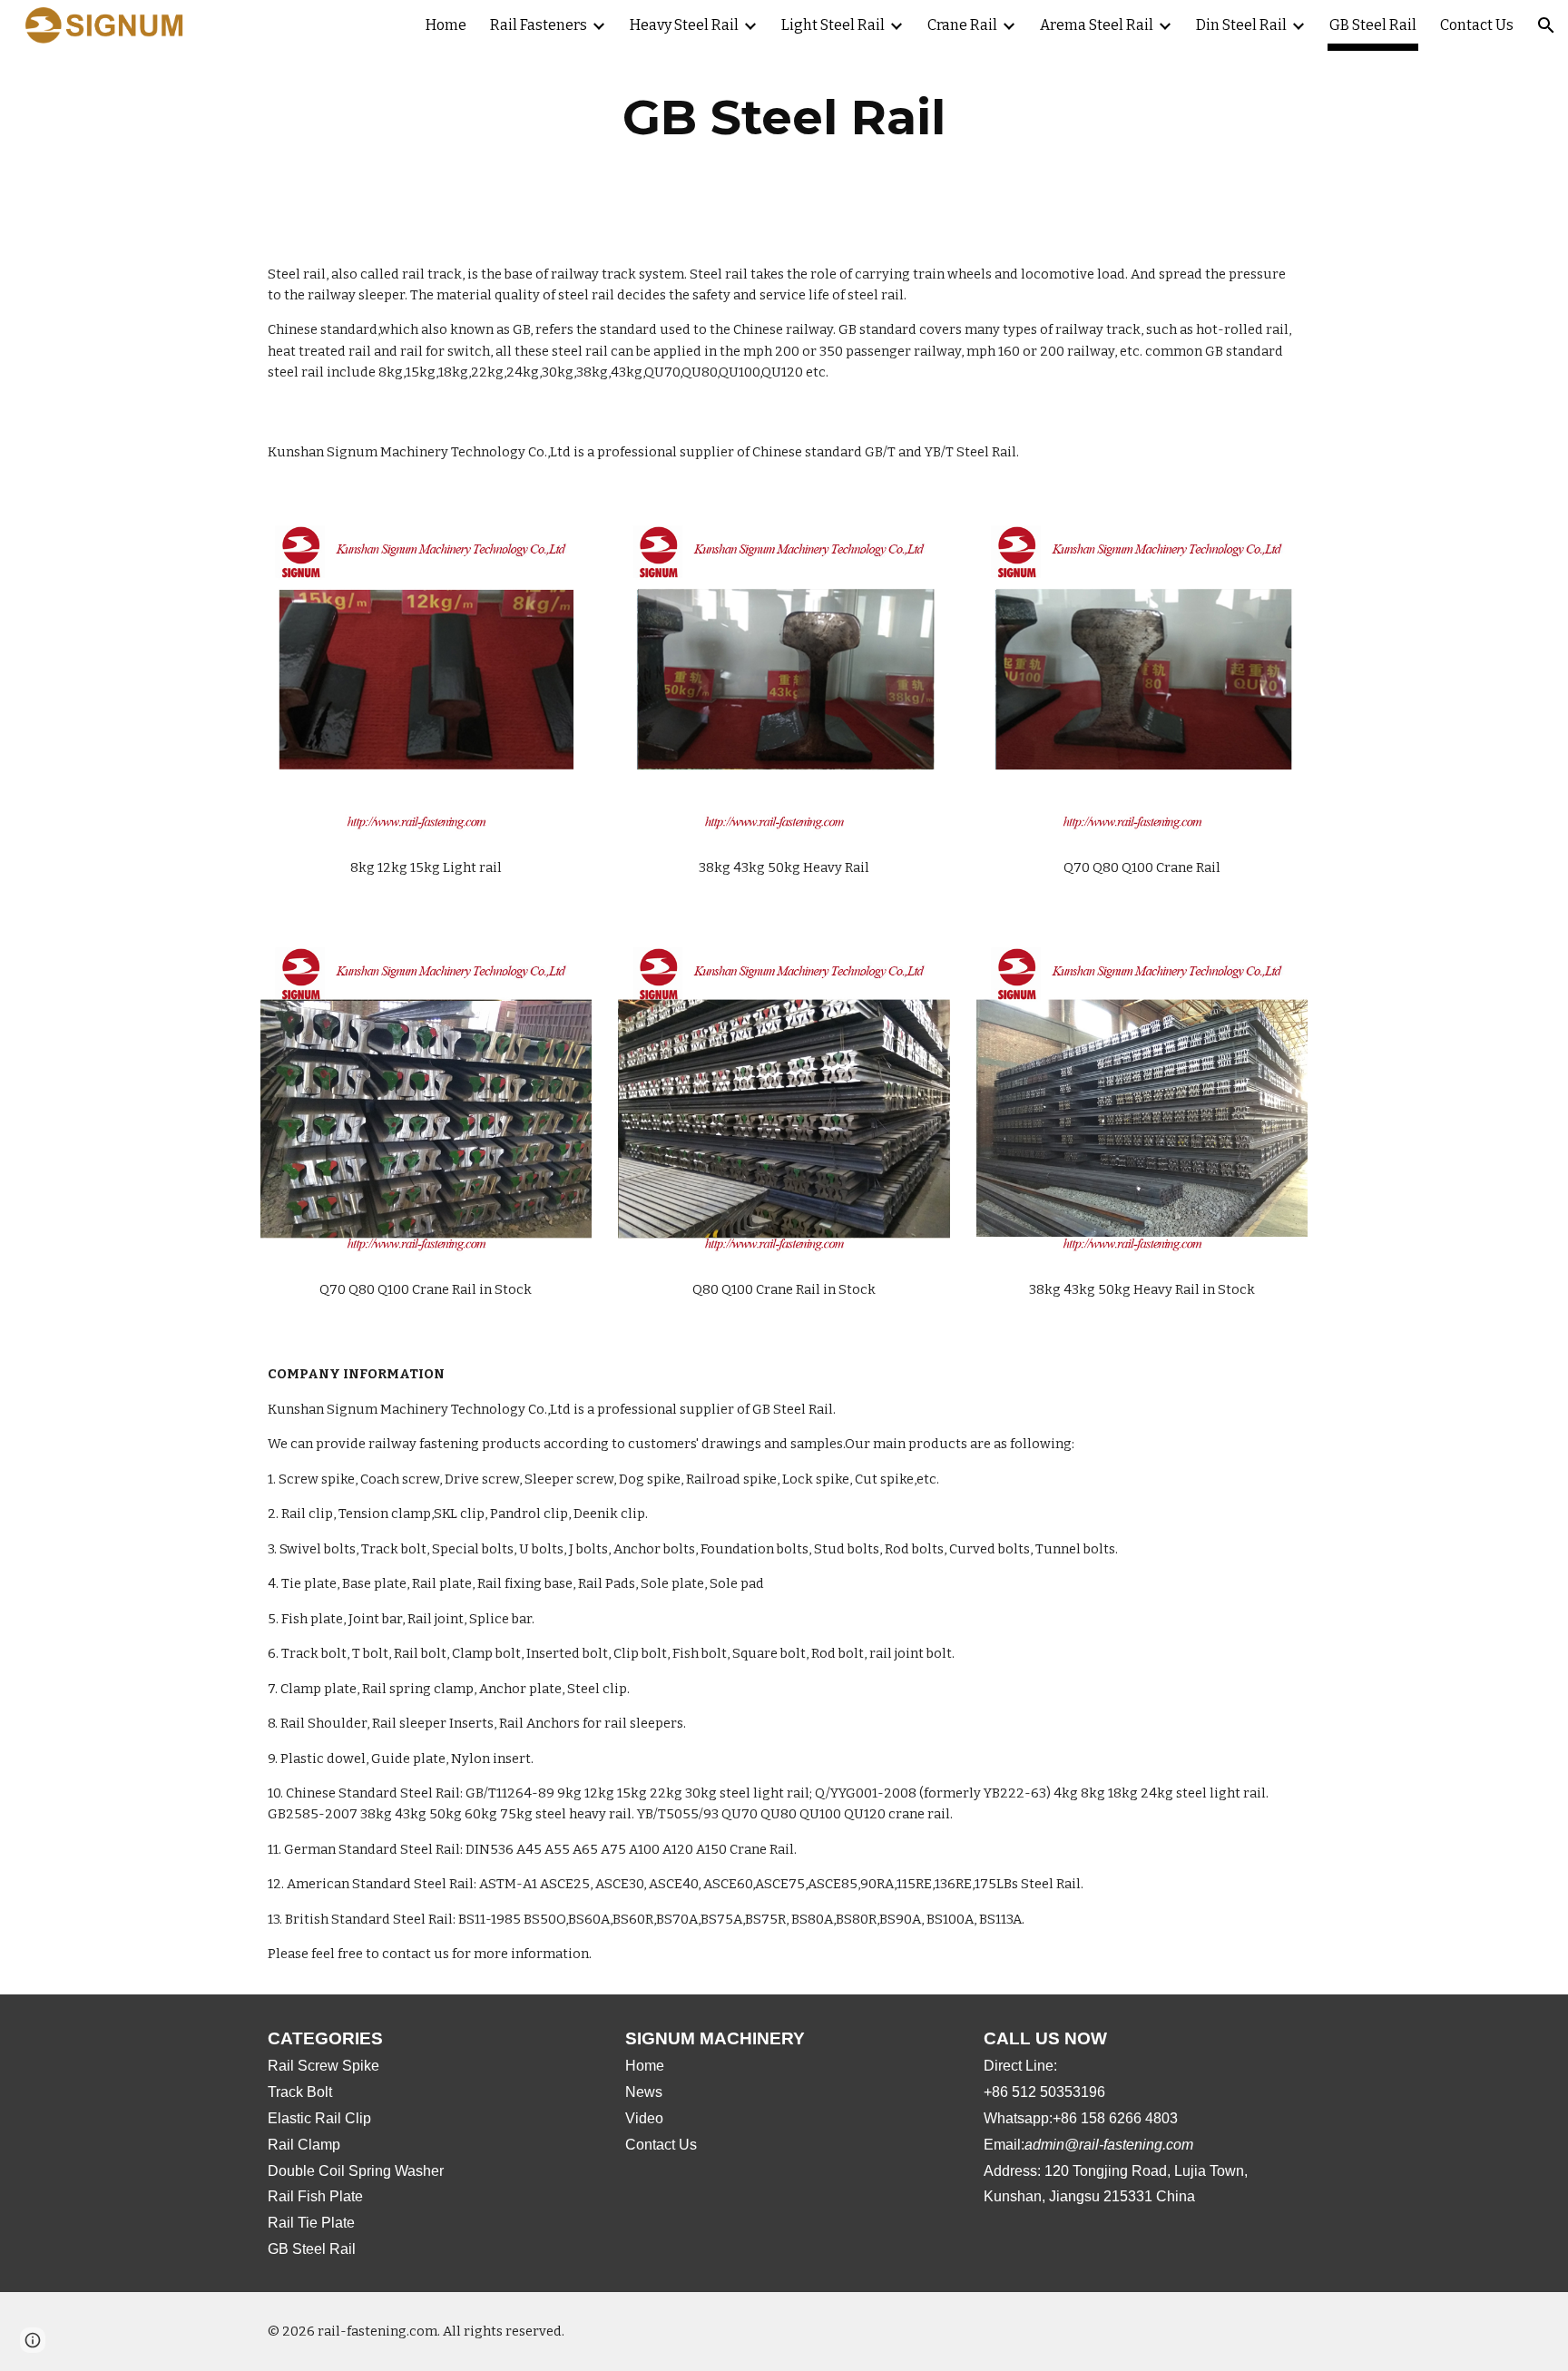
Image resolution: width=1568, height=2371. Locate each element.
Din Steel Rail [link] (1241, 25)
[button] (1546, 25)
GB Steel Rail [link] (1373, 25)
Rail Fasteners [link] (539, 25)
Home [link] (446, 25)
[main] (784, 118)
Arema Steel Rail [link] (1097, 25)
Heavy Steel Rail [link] (684, 25)
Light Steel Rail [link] (833, 25)
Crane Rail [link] (962, 25)
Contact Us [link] (1477, 25)
